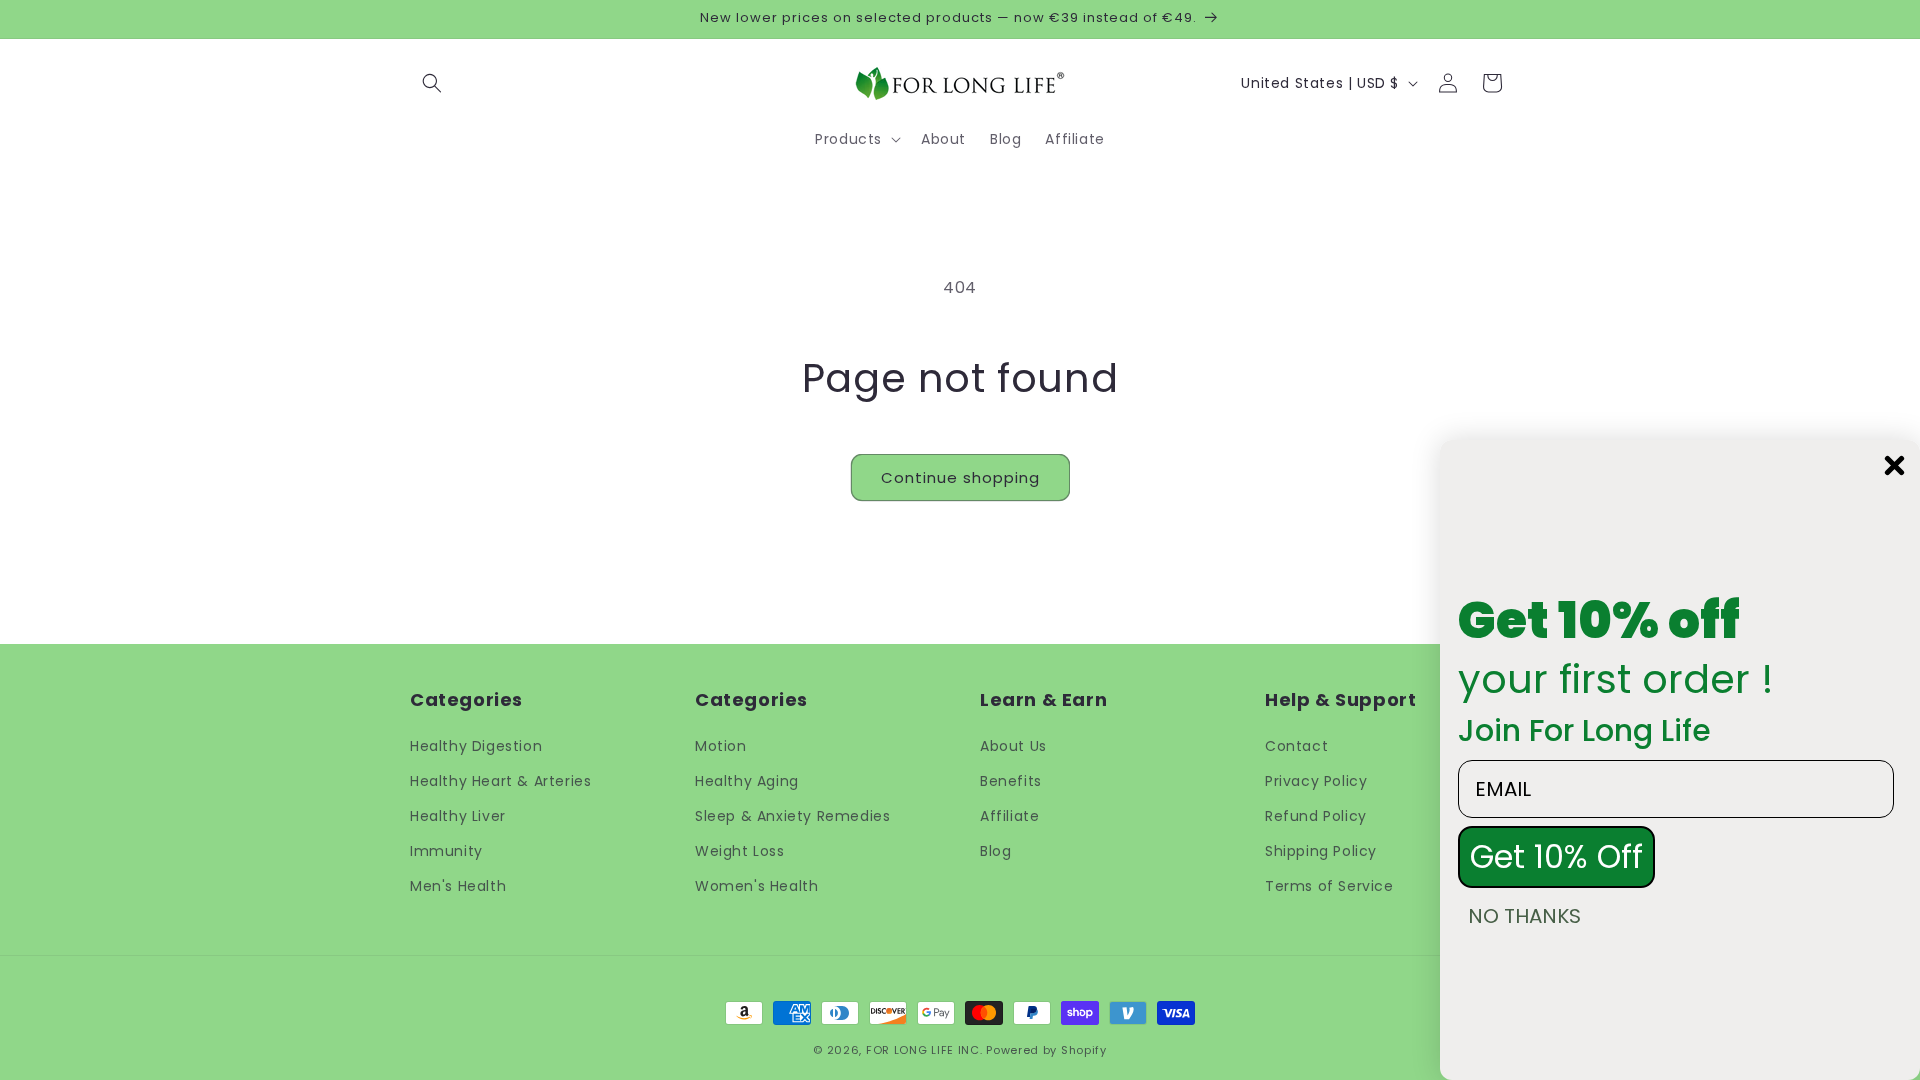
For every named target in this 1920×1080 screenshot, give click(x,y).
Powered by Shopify (1046, 1050)
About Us (1013, 746)
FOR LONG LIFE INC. (924, 1050)
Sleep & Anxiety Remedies (792, 816)
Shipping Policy (1321, 851)
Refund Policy (1316, 816)
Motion (721, 746)
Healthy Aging (747, 781)
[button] (432, 83)
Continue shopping (960, 477)
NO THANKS (1524, 916)
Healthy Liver (458, 816)
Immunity (446, 851)
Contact (1296, 746)
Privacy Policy (1316, 781)
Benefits (1011, 781)
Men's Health (458, 886)
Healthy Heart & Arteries (500, 781)
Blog (995, 851)
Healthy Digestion (476, 746)
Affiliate (1009, 816)
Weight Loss (740, 851)
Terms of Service (1329, 886)
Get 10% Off (1556, 856)
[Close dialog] (1894, 465)
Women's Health (756, 886)
